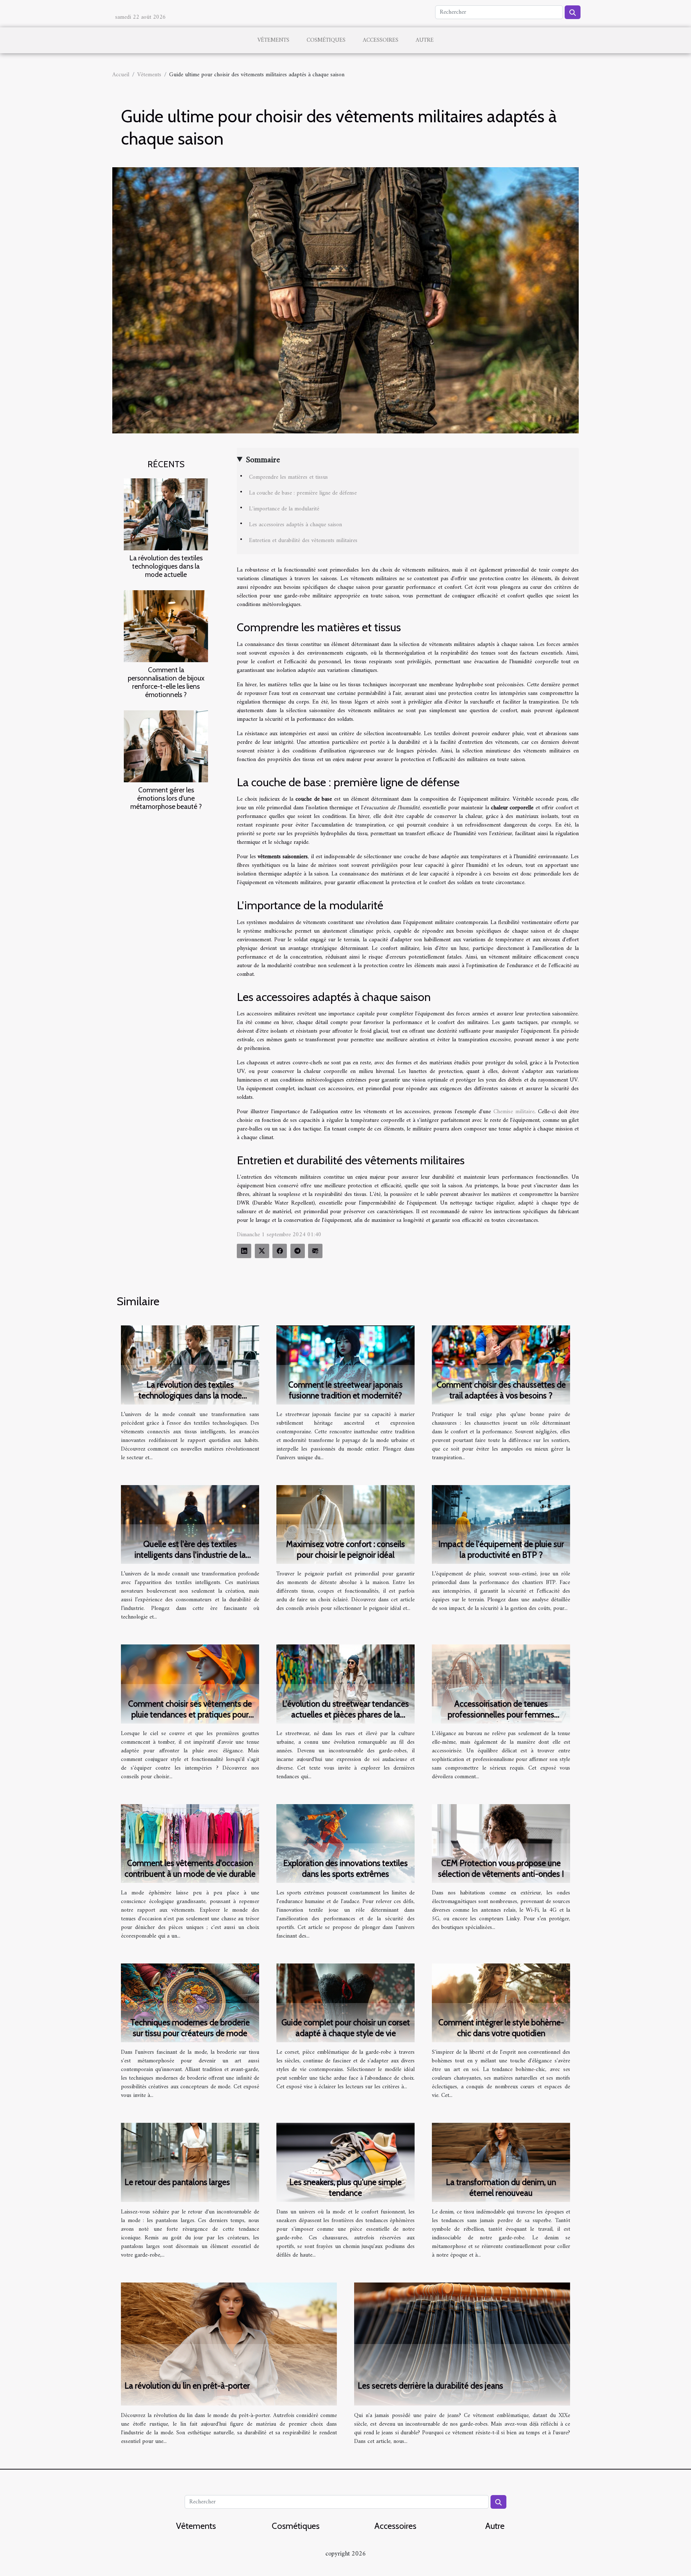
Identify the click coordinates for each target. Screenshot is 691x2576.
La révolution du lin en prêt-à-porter (187, 2386)
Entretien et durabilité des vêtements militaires (303, 541)
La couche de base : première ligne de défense (303, 493)
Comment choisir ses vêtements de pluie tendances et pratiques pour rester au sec (190, 1715)
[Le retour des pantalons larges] (190, 2162)
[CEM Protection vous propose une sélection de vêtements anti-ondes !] (501, 1843)
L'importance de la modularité (284, 509)
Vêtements (273, 40)
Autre (425, 40)
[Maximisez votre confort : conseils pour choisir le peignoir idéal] (345, 1524)
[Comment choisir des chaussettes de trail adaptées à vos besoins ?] (501, 1365)
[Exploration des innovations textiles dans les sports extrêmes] (345, 1843)
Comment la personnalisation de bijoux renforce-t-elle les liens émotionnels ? (166, 682)
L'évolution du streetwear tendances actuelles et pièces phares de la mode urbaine (345, 1715)
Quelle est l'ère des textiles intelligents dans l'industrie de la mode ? (190, 1555)
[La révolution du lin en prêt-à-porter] (229, 2344)
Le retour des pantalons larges (177, 2182)
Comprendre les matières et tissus (288, 477)
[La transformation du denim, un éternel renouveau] (501, 2162)
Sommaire (263, 460)
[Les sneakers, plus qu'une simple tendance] (345, 2162)
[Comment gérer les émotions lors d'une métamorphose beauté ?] (166, 746)
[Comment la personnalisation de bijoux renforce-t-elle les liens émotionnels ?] (166, 626)
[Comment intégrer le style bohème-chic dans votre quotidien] (501, 2003)
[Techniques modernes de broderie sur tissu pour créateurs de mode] (190, 2003)
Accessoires (381, 40)
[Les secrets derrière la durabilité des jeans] (462, 2344)
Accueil (121, 75)
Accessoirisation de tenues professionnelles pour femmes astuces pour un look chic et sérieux (501, 1715)
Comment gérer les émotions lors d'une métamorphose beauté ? (166, 798)
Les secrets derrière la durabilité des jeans (430, 2386)
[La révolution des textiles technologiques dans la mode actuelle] (166, 514)
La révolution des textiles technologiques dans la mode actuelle (166, 566)
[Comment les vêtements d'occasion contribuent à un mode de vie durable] (190, 1843)
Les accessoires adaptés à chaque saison (295, 525)
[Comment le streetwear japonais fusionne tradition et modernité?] (345, 1365)
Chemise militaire (514, 1112)
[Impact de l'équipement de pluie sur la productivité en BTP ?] (501, 1524)
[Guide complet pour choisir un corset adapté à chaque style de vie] (345, 2003)
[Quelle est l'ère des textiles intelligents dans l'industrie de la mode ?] (190, 1524)
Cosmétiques (326, 40)
